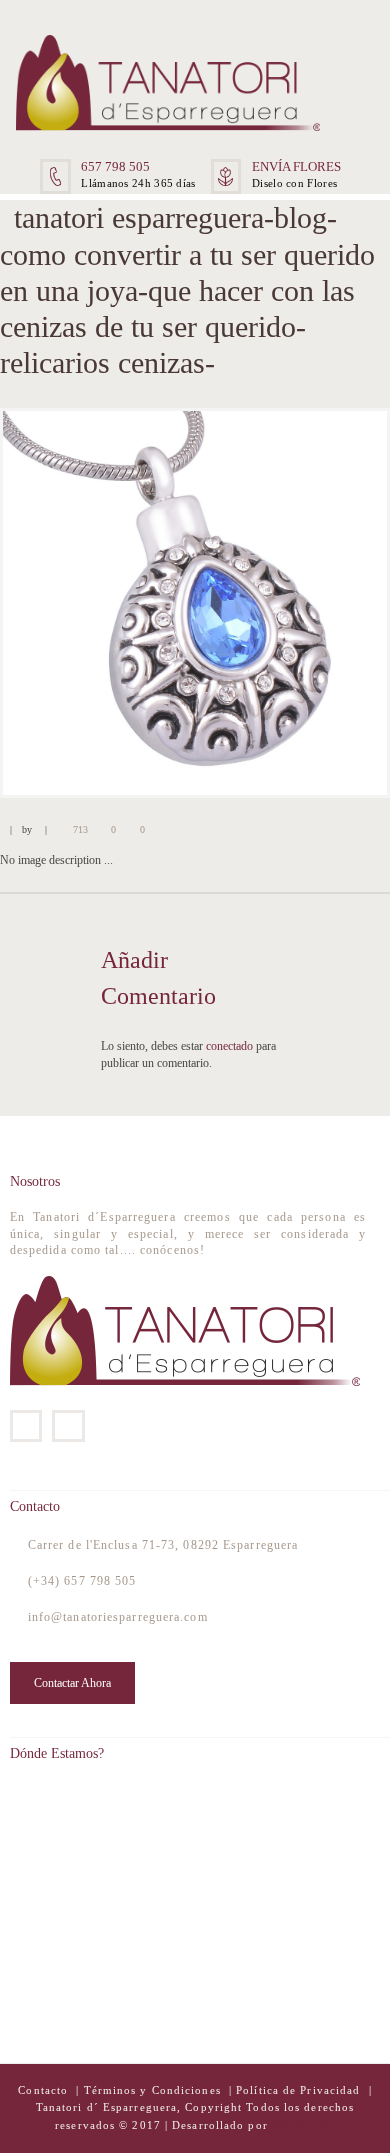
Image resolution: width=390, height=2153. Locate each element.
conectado (229, 1046)
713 (80, 829)
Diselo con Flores (294, 183)
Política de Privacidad (298, 2090)
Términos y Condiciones (154, 2090)
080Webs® (301, 2125)
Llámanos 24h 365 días (138, 183)
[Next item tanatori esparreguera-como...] (292, 603)
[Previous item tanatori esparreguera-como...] (97, 603)
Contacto (45, 2090)
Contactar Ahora (72, 1683)
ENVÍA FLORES (296, 166)
